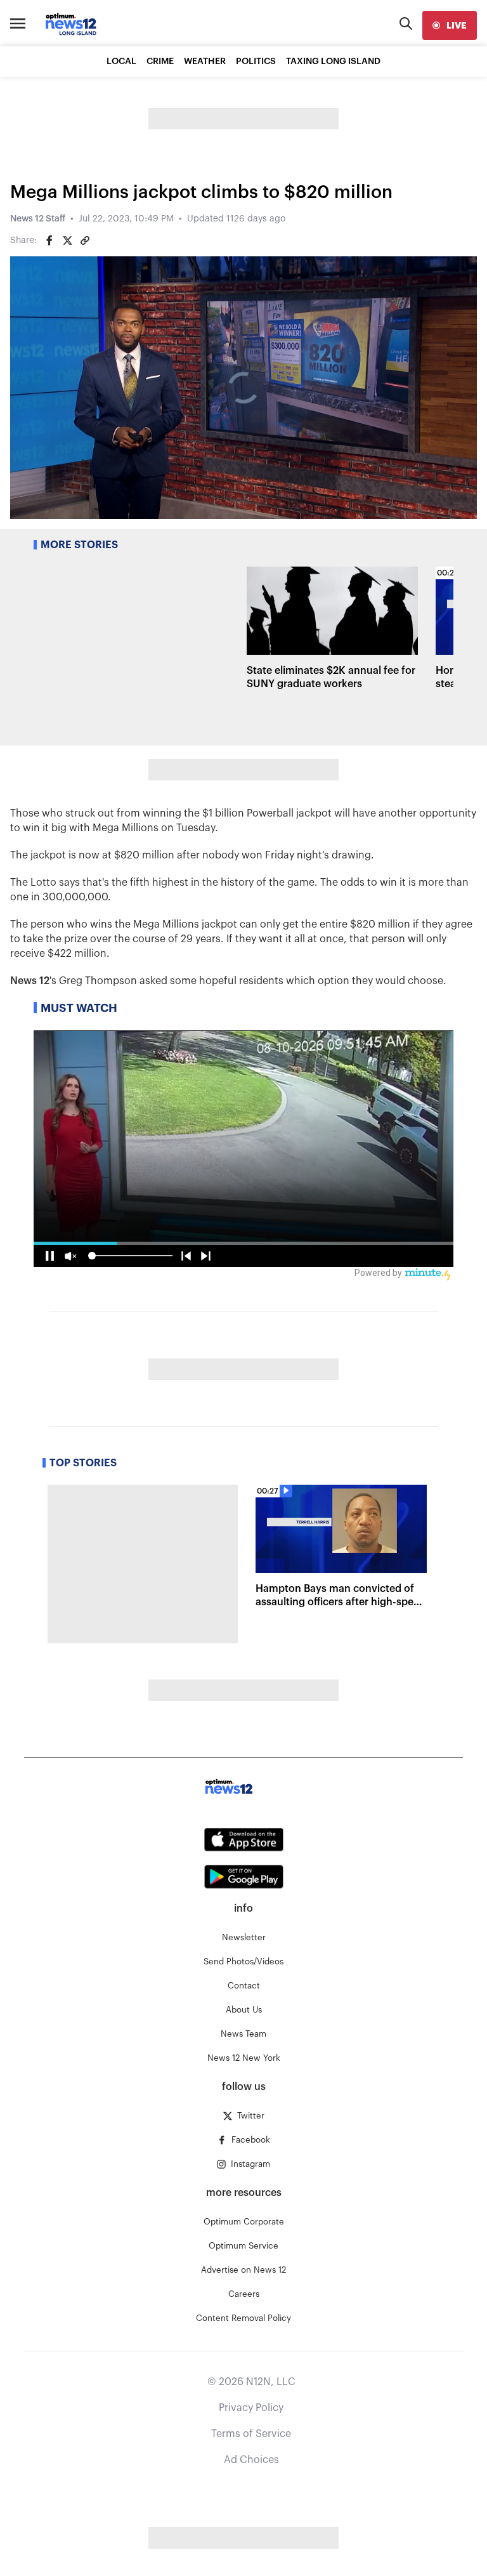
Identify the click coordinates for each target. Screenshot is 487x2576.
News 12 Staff (38, 219)
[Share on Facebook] (49, 240)
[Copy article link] (85, 240)
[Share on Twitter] (67, 240)
